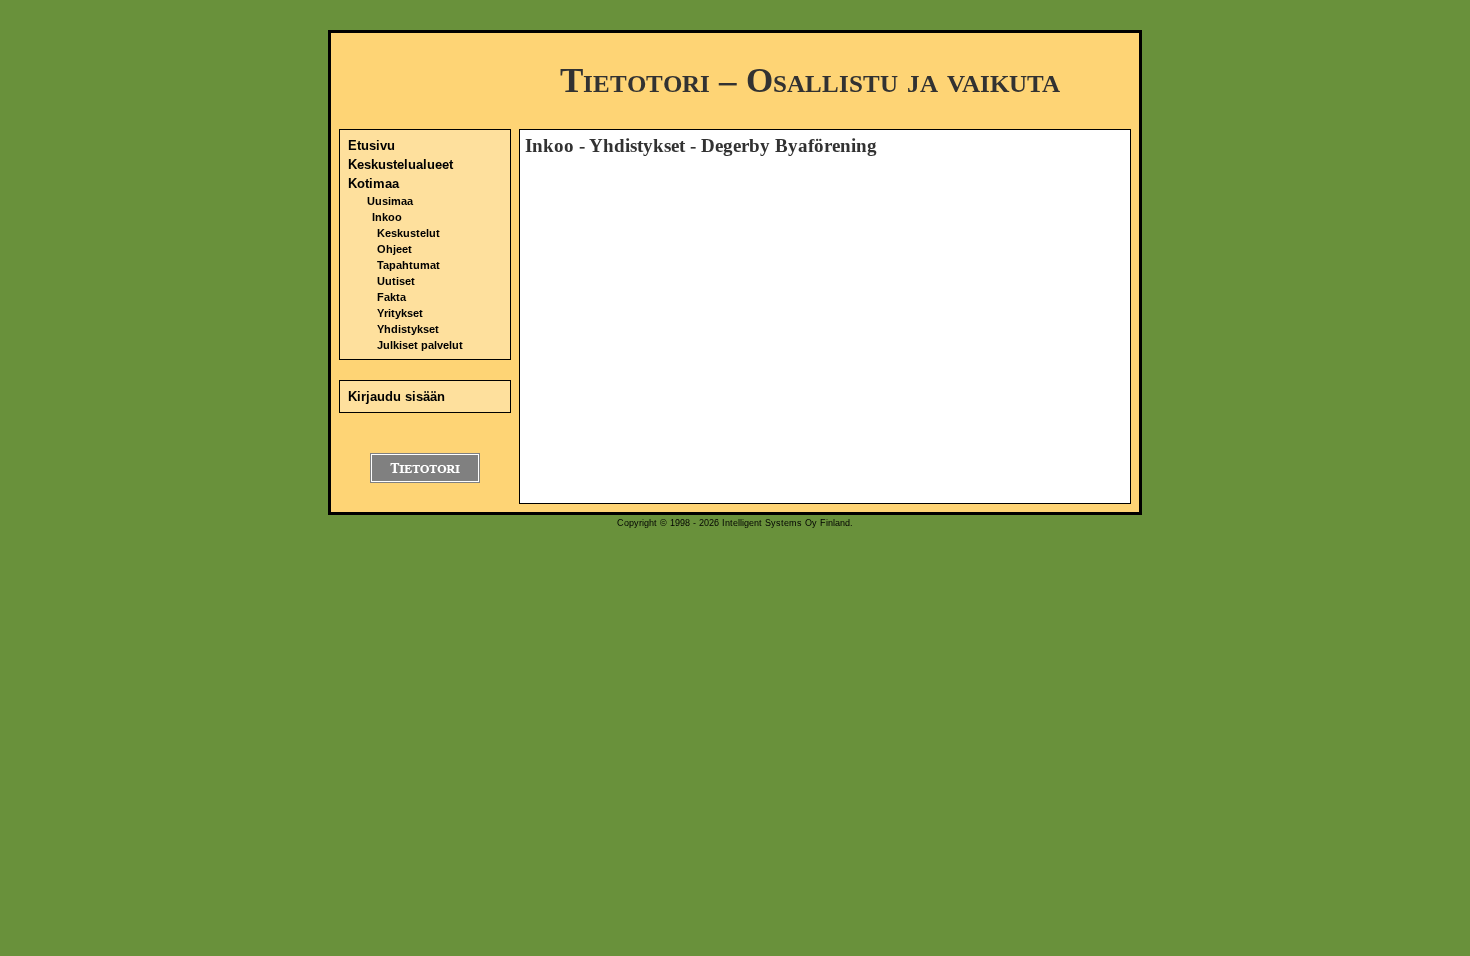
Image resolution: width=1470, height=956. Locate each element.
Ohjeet (394, 249)
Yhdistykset (408, 329)
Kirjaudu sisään (396, 396)
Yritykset (400, 313)
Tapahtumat (408, 265)
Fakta (391, 297)
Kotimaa (373, 183)
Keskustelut (408, 233)
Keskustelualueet (400, 164)
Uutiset (396, 281)
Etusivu (371, 145)
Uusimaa (390, 201)
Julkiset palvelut (420, 345)
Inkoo (387, 217)
